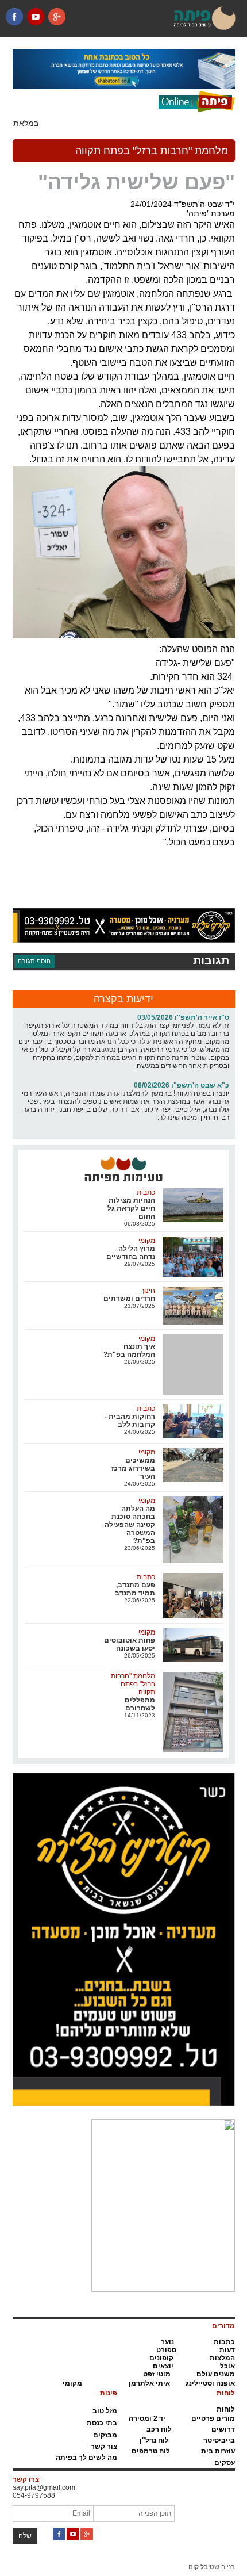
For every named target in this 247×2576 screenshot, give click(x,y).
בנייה (212, 2567)
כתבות (224, 2342)
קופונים (161, 2358)
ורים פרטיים (211, 2418)
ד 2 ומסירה (146, 2418)
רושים (221, 2429)
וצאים (162, 2366)
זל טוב (102, 2411)
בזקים (103, 2435)
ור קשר (102, 2447)
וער (166, 2342)
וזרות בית (216, 2451)
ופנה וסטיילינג (208, 2383)
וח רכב (157, 2429)
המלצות (222, 2358)
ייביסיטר (217, 2440)
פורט (164, 2350)
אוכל (227, 2366)
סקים (223, 2463)
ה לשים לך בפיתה (84, 2458)
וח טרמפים (149, 2451)
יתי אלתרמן (147, 2383)
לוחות (226, 2409)
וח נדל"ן (152, 2440)
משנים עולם (216, 2374)
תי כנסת (100, 2423)
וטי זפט (154, 2374)
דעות (227, 2350)
